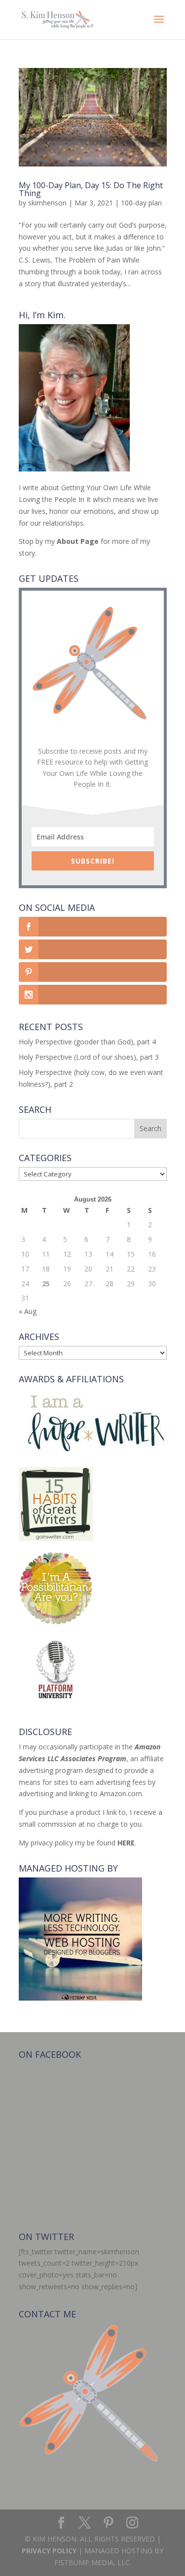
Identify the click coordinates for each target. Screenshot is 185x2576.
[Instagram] (132, 2523)
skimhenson (47, 203)
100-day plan (141, 203)
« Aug (28, 1311)
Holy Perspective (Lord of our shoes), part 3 (89, 1057)
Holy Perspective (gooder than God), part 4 (87, 1042)
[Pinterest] (109, 2523)
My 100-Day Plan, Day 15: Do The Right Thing (91, 189)
